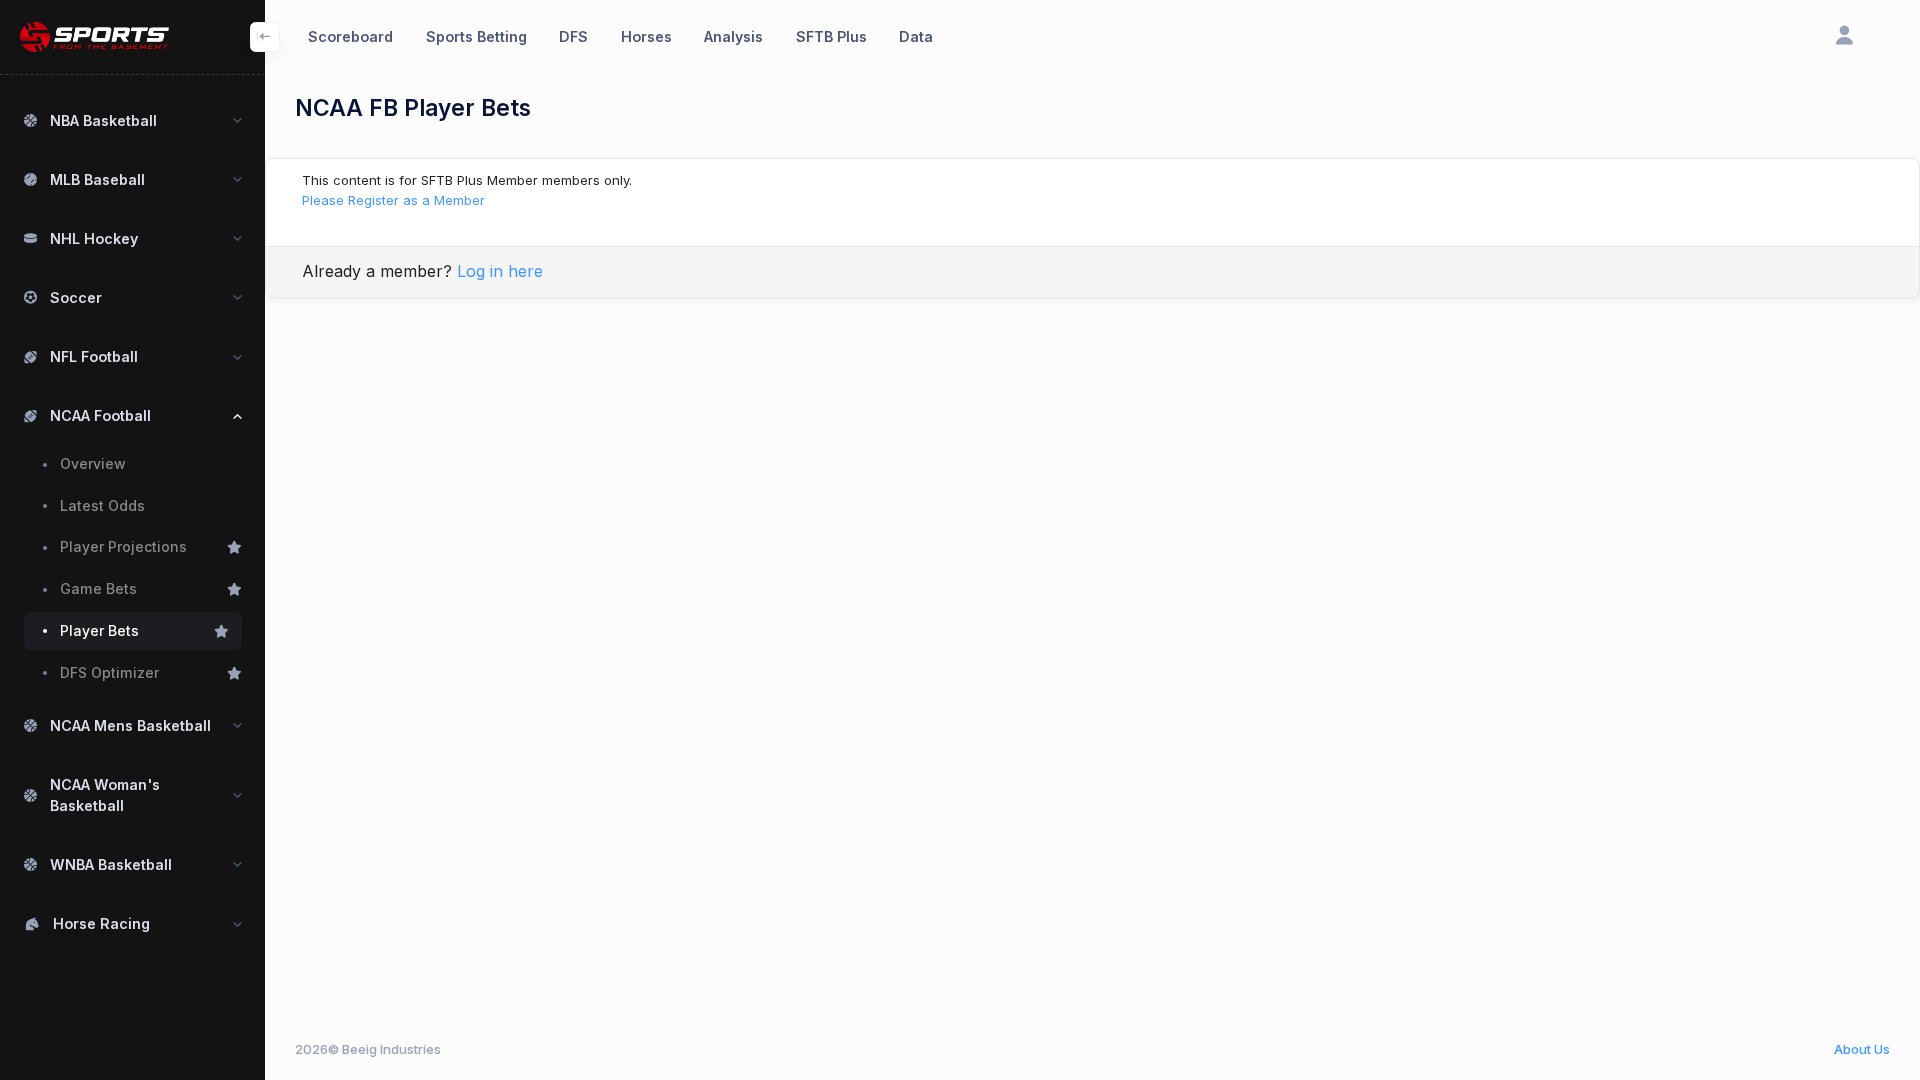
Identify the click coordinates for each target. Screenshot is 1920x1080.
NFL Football (94, 356)
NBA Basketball (103, 120)
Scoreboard (350, 36)
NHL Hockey (94, 238)
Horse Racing (101, 923)
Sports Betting (476, 36)
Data (916, 36)
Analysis (733, 36)
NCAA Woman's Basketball (105, 795)
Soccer (76, 297)
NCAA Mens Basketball (130, 725)
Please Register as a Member (393, 200)
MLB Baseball (97, 179)
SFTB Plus (831, 36)
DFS (573, 36)
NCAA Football (100, 415)
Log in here (500, 271)
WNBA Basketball (111, 864)
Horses (646, 36)
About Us (1862, 1049)
